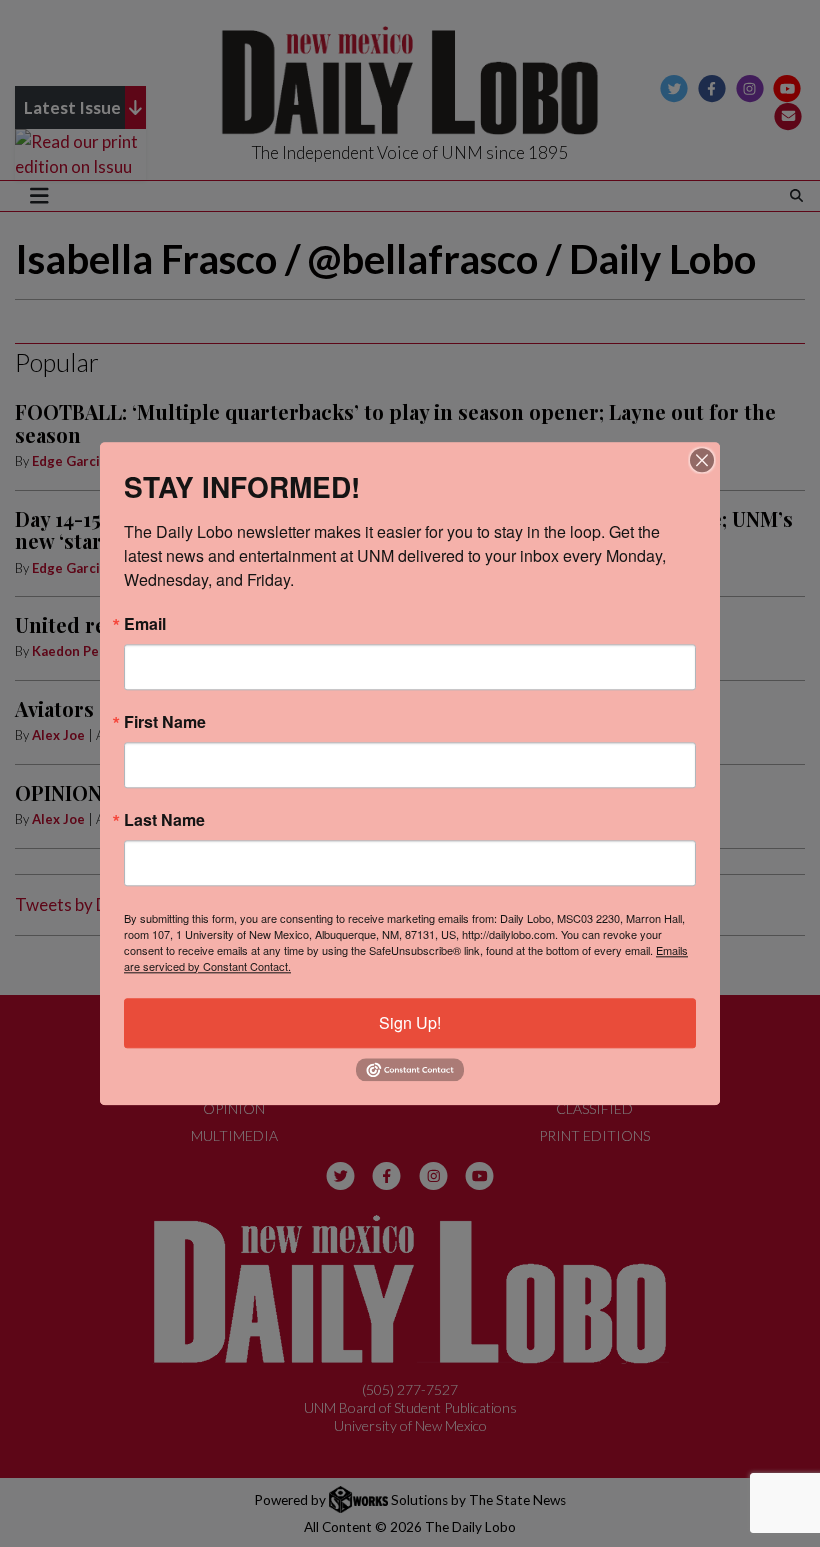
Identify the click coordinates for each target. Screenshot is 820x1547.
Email (145, 624)
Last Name (164, 820)
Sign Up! (410, 1022)
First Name (165, 722)
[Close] (702, 460)
